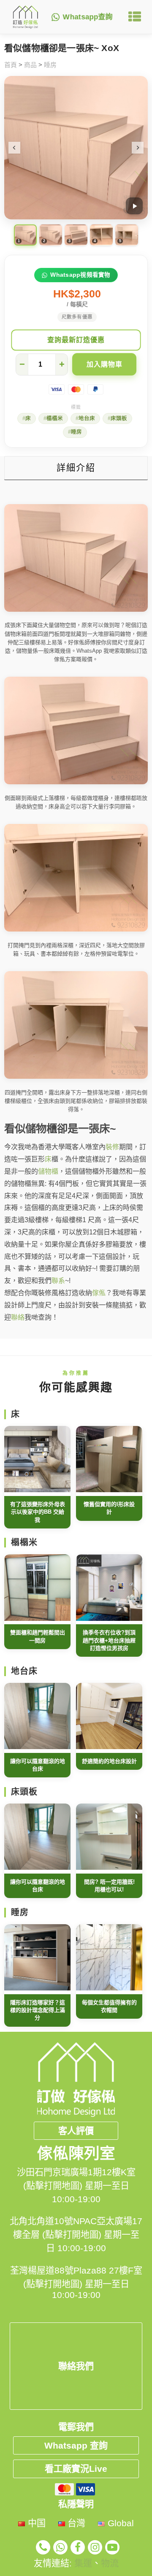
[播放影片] (134, 206)
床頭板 (119, 419)
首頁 (11, 65)
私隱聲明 (76, 2504)
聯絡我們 (76, 2366)
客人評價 (76, 2131)
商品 (30, 65)
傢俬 (99, 1293)
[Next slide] (138, 148)
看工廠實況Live (76, 2469)
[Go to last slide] (14, 148)
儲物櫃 (48, 1171)
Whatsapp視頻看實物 (80, 275)
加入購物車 (104, 364)
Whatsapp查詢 (88, 17)
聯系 (58, 1281)
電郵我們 (76, 2427)
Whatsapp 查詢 (76, 2445)
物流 (110, 2563)
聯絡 (18, 1317)
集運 (83, 2563)
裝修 (112, 1147)
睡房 (50, 65)
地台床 (87, 419)
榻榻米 (55, 419)
